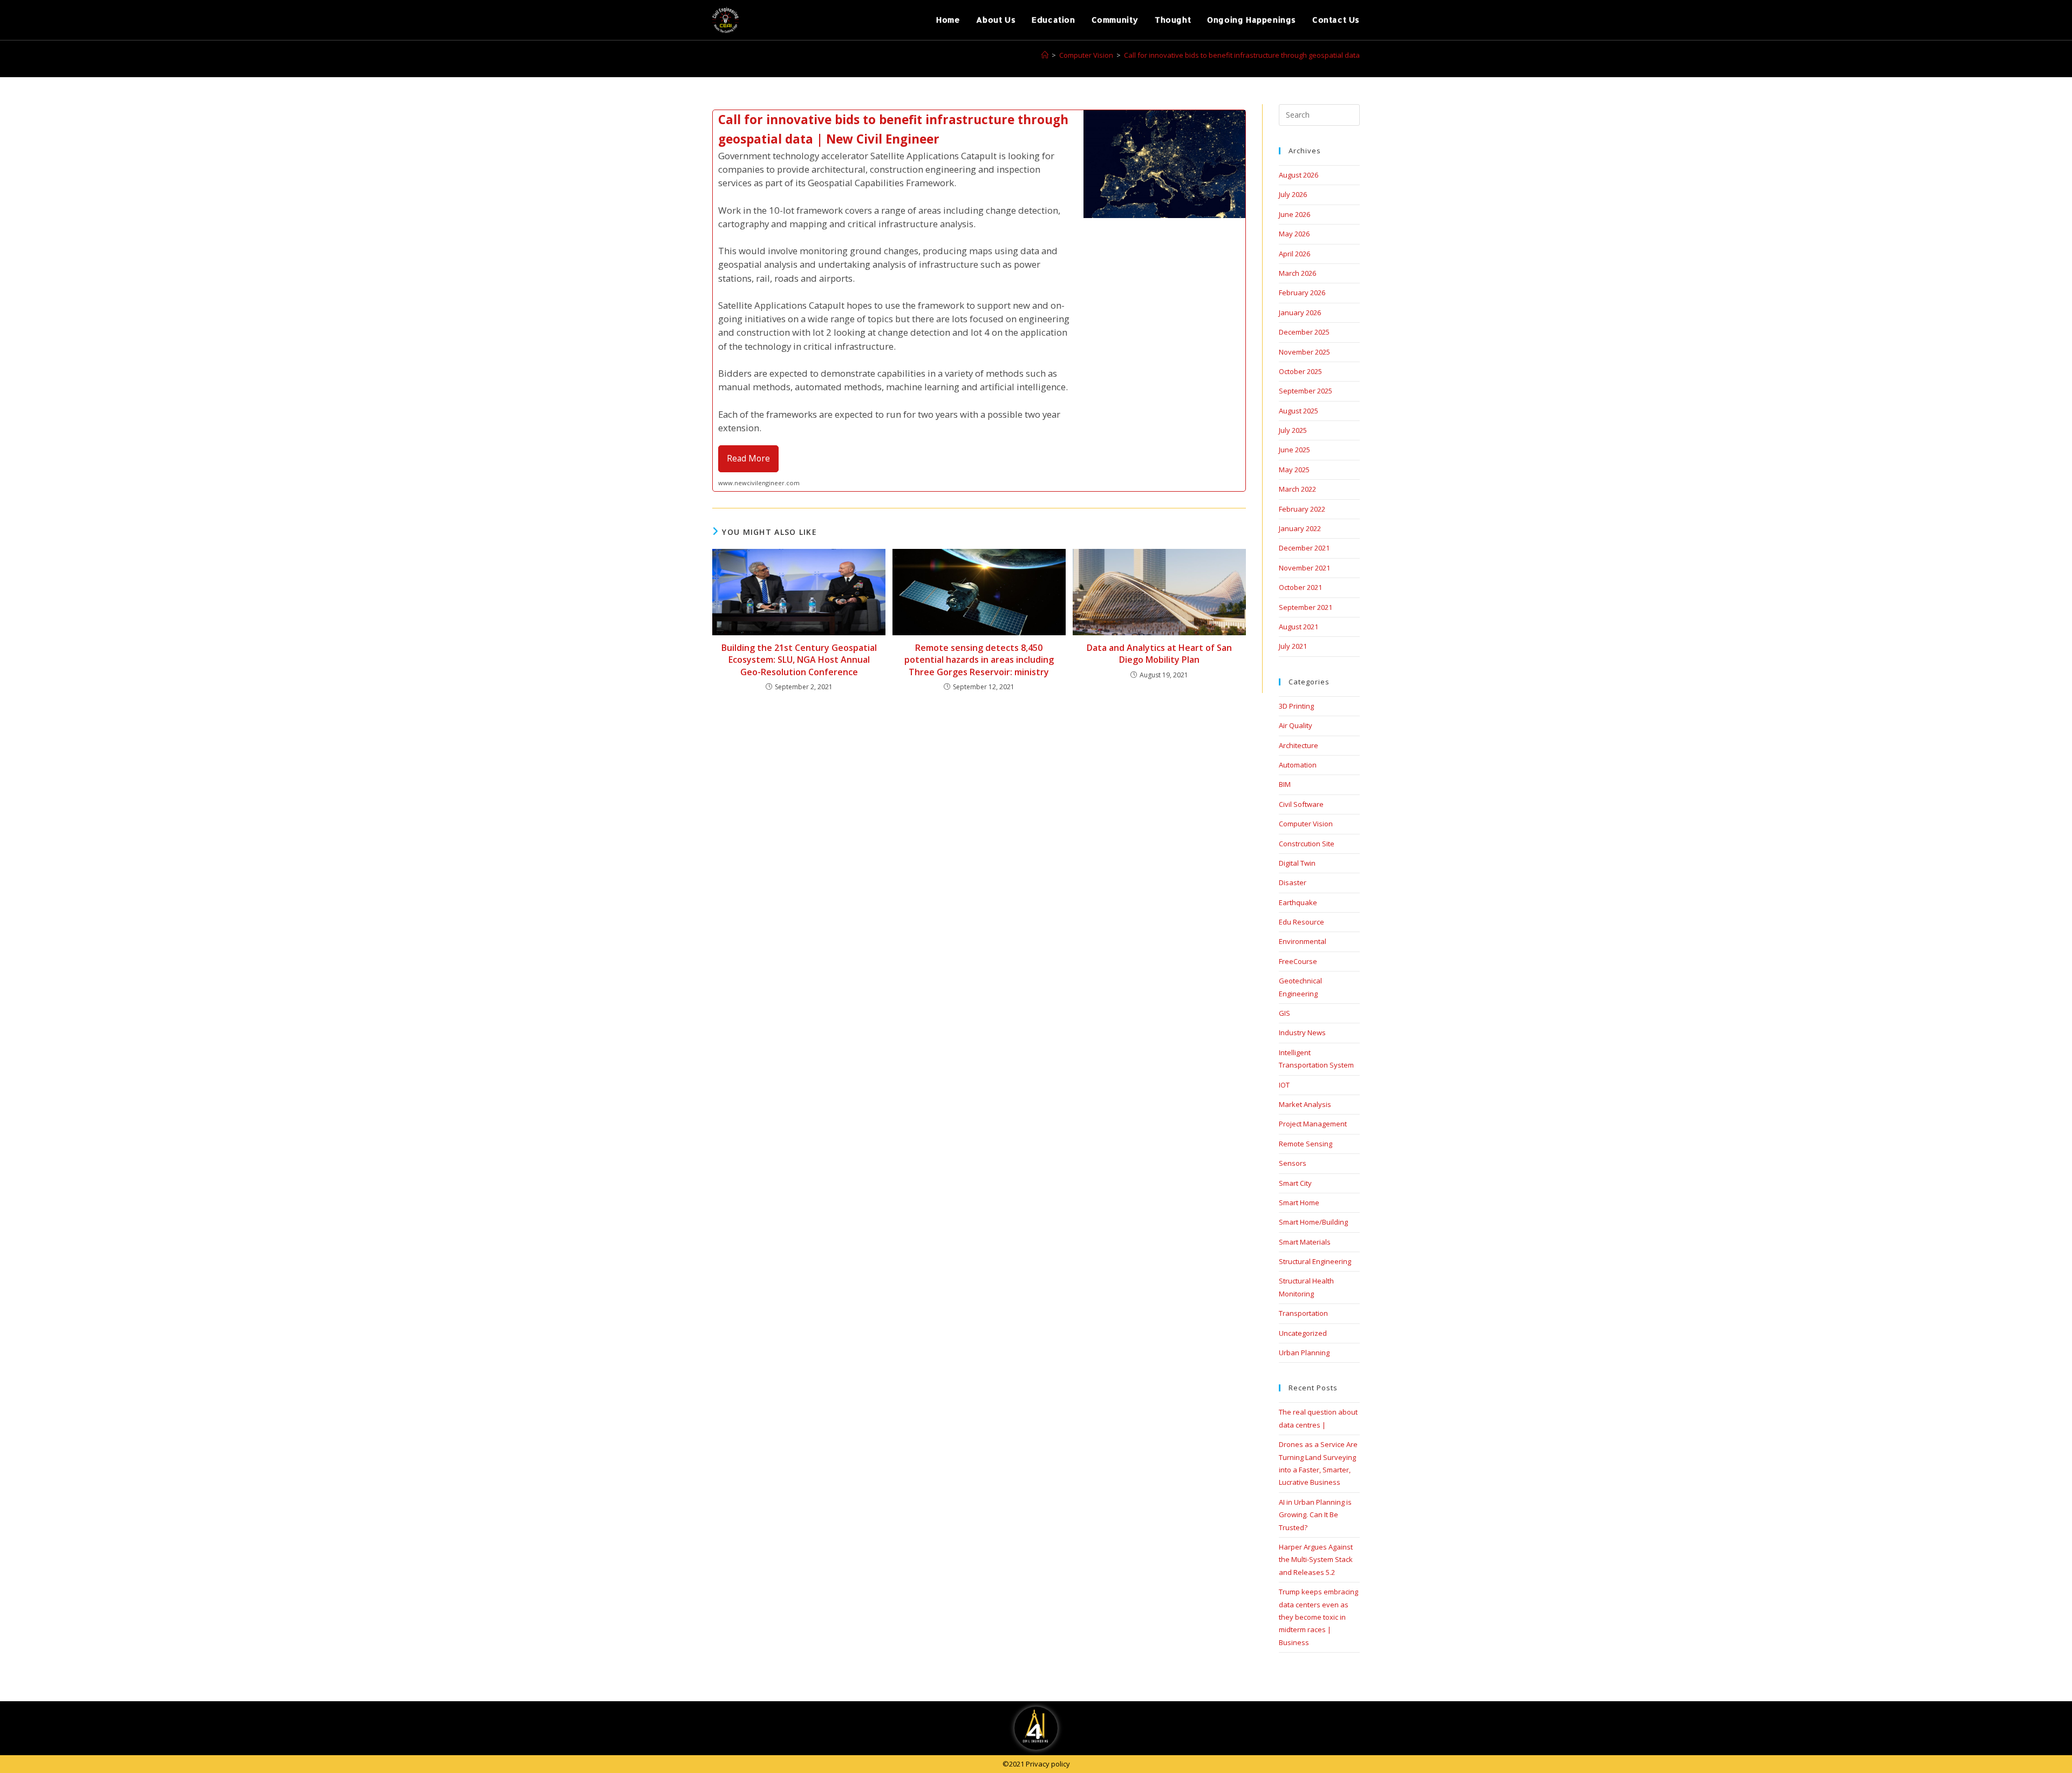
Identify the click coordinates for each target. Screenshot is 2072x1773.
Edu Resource (1301, 922)
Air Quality (1296, 725)
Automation (1298, 765)
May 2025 (1294, 470)
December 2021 (1304, 548)
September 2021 (1306, 607)
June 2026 (1294, 214)
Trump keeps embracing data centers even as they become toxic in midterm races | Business (1318, 1617)
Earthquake (1298, 902)
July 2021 (1293, 646)
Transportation (1303, 1313)
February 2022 (1302, 509)
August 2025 (1299, 411)
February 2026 (1302, 293)
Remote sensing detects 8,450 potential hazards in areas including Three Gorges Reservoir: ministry (979, 660)
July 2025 (1293, 430)
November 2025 (1304, 352)
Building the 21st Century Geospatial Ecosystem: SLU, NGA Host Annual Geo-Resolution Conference (799, 660)
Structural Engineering (1315, 1261)
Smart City (1295, 1183)
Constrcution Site (1307, 844)
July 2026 (1293, 194)
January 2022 (1300, 528)
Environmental (1303, 941)
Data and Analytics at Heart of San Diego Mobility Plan (1159, 654)
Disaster (1293, 882)
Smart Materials (1305, 1242)
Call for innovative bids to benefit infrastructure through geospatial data (1242, 55)
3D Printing (1296, 706)
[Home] (1045, 55)
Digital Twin (1297, 863)
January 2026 (1300, 313)
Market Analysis (1305, 1104)
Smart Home (1299, 1203)
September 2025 (1306, 391)
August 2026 (1299, 175)
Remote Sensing (1306, 1144)
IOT (1284, 1085)
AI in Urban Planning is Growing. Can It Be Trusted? (1315, 1515)
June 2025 (1294, 450)
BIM (1285, 784)
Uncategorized (1303, 1333)
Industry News (1302, 1032)
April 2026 (1294, 254)
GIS (1284, 1013)
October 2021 (1300, 587)
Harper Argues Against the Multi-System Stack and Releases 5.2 (1316, 1560)
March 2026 (1297, 273)
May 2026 (1294, 234)
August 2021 (1299, 627)
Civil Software (1301, 804)
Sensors (1293, 1163)
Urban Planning (1304, 1353)
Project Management (1313, 1124)
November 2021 (1304, 568)
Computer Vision (1306, 824)
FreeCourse (1298, 961)
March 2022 (1297, 489)
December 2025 (1304, 332)
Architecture (1299, 745)
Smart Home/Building (1313, 1222)
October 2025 (1300, 371)
